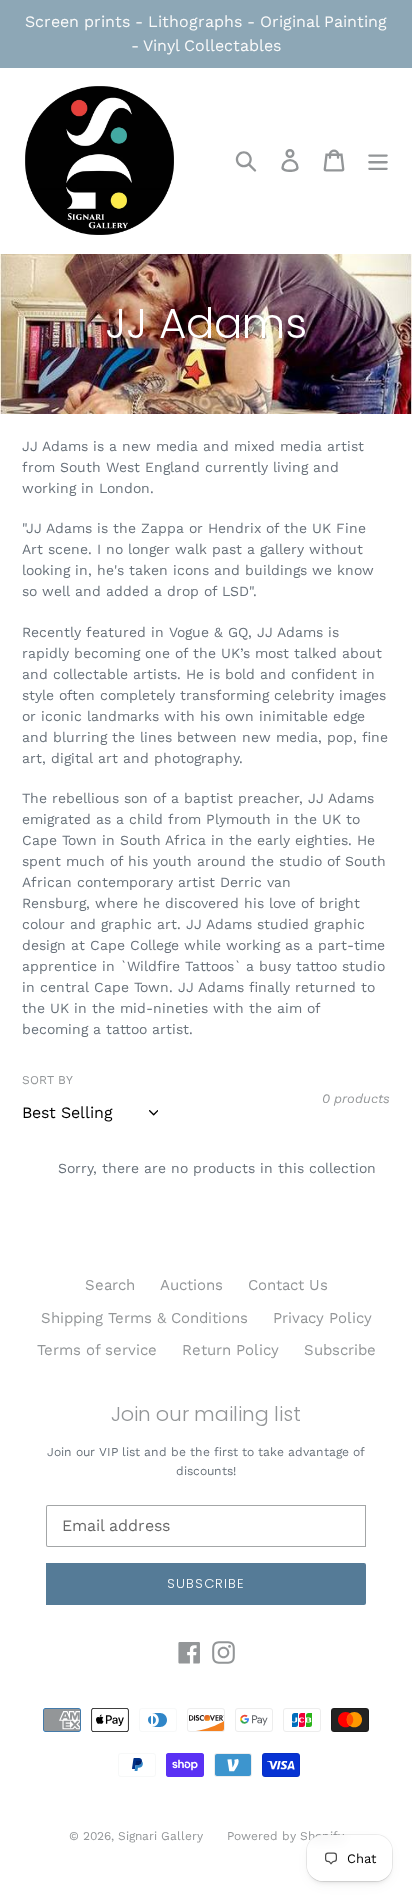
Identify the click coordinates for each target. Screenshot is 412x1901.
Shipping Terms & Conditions (144, 1318)
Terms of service (97, 1350)
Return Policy (230, 1350)
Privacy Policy (322, 1318)
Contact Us (288, 1285)
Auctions (191, 1285)
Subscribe (340, 1350)
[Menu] (378, 161)
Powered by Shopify (285, 1836)
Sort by (47, 1080)
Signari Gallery (162, 1836)
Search (110, 1285)
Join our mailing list (206, 1414)
